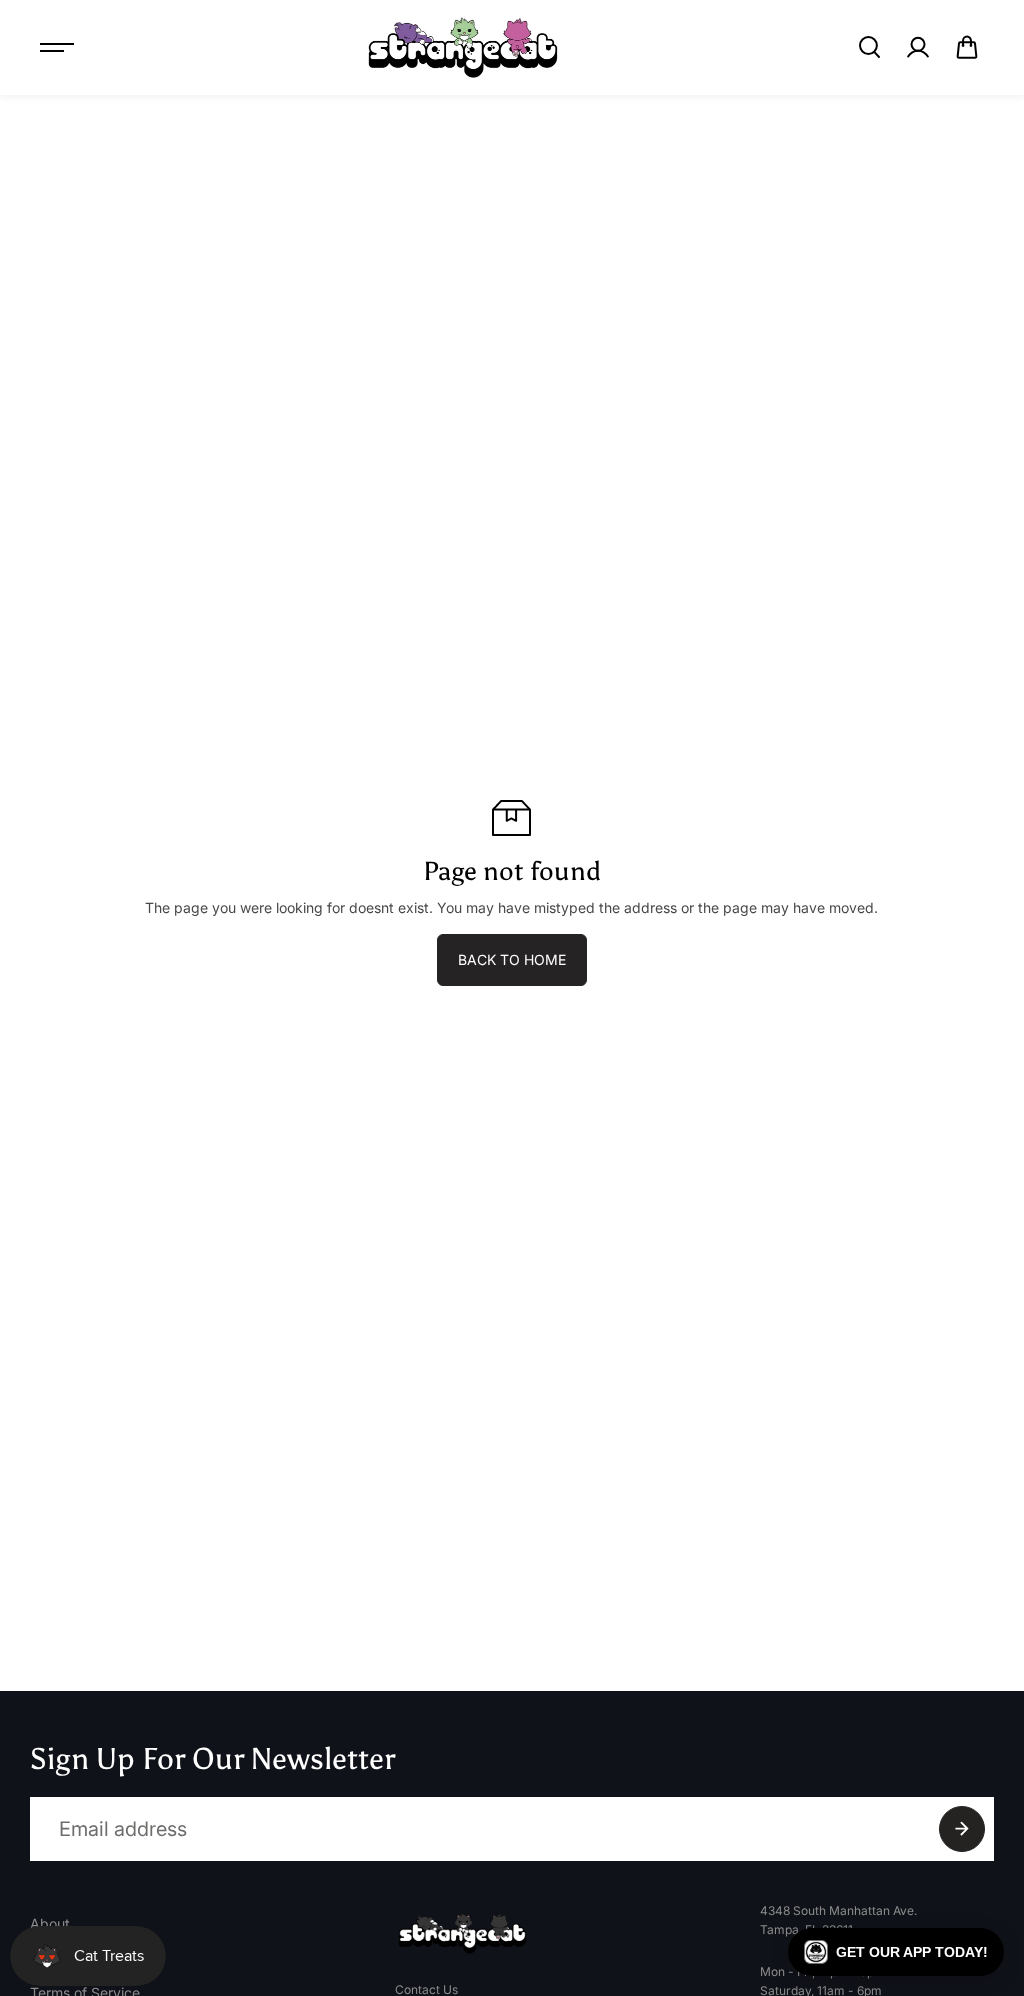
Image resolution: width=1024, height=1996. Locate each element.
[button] (967, 47)
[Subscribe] (962, 1829)
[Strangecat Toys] (463, 47)
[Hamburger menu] (57, 47)
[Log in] (918, 47)
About (50, 1923)
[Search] (869, 47)
